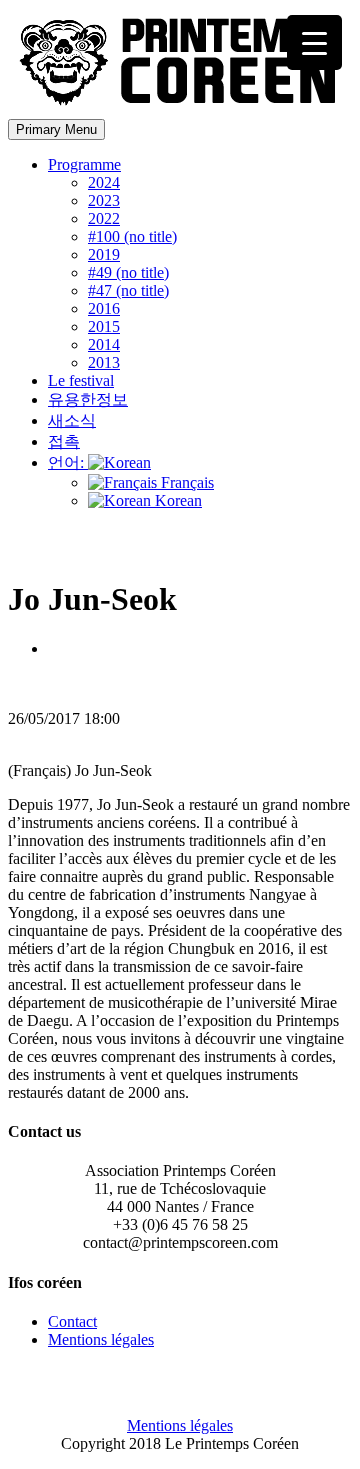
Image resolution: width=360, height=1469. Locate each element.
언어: (68, 462)
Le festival (81, 380)
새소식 (72, 420)
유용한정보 (88, 399)
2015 (104, 326)
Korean (176, 500)
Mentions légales (101, 1339)
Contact (72, 1321)
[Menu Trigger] (314, 42)
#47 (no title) (128, 290)
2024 (104, 182)
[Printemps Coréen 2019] (183, 109)
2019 (104, 254)
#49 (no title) (128, 272)
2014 (104, 344)
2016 (104, 308)
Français (185, 482)
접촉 (64, 441)
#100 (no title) (132, 236)
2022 (104, 218)
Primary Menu (56, 129)
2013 (104, 362)
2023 (104, 200)
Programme (84, 164)
